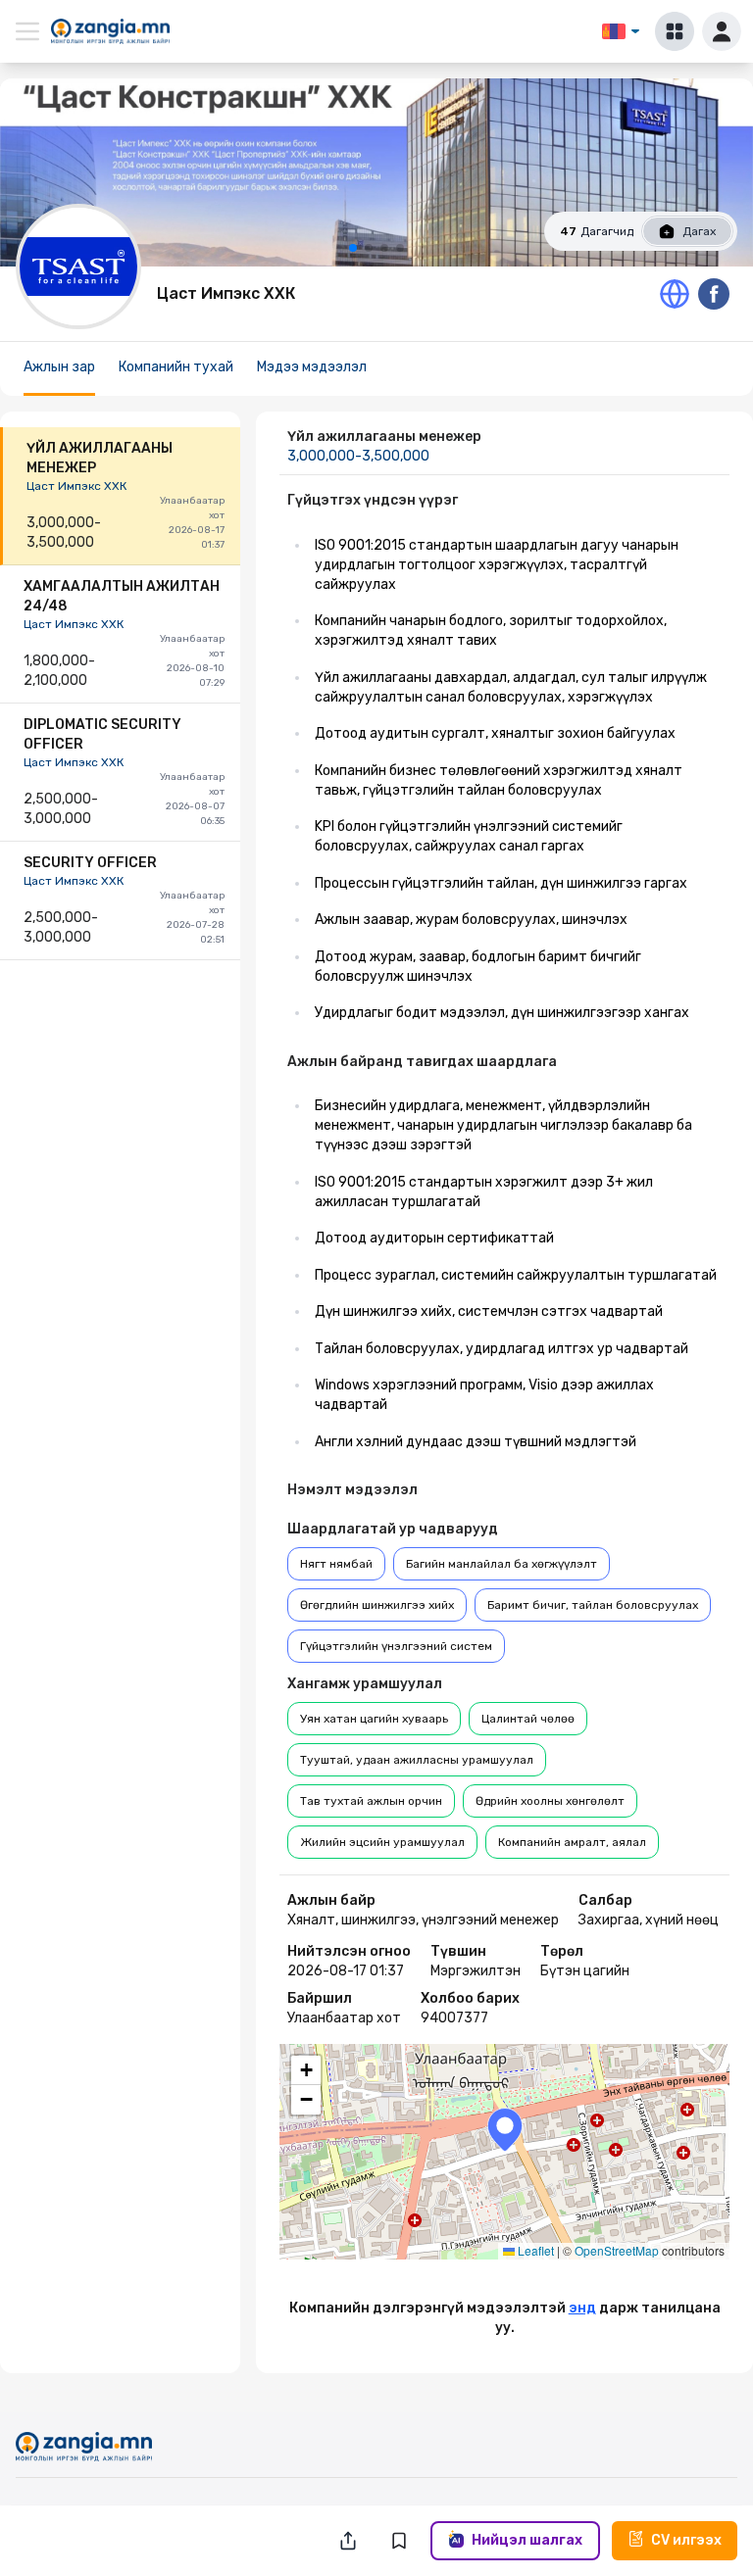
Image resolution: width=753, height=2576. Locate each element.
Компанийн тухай (176, 367)
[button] (505, 2130)
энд (582, 2308)
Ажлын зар (59, 367)
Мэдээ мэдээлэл (312, 367)
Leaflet (534, 2250)
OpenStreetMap (617, 2250)
